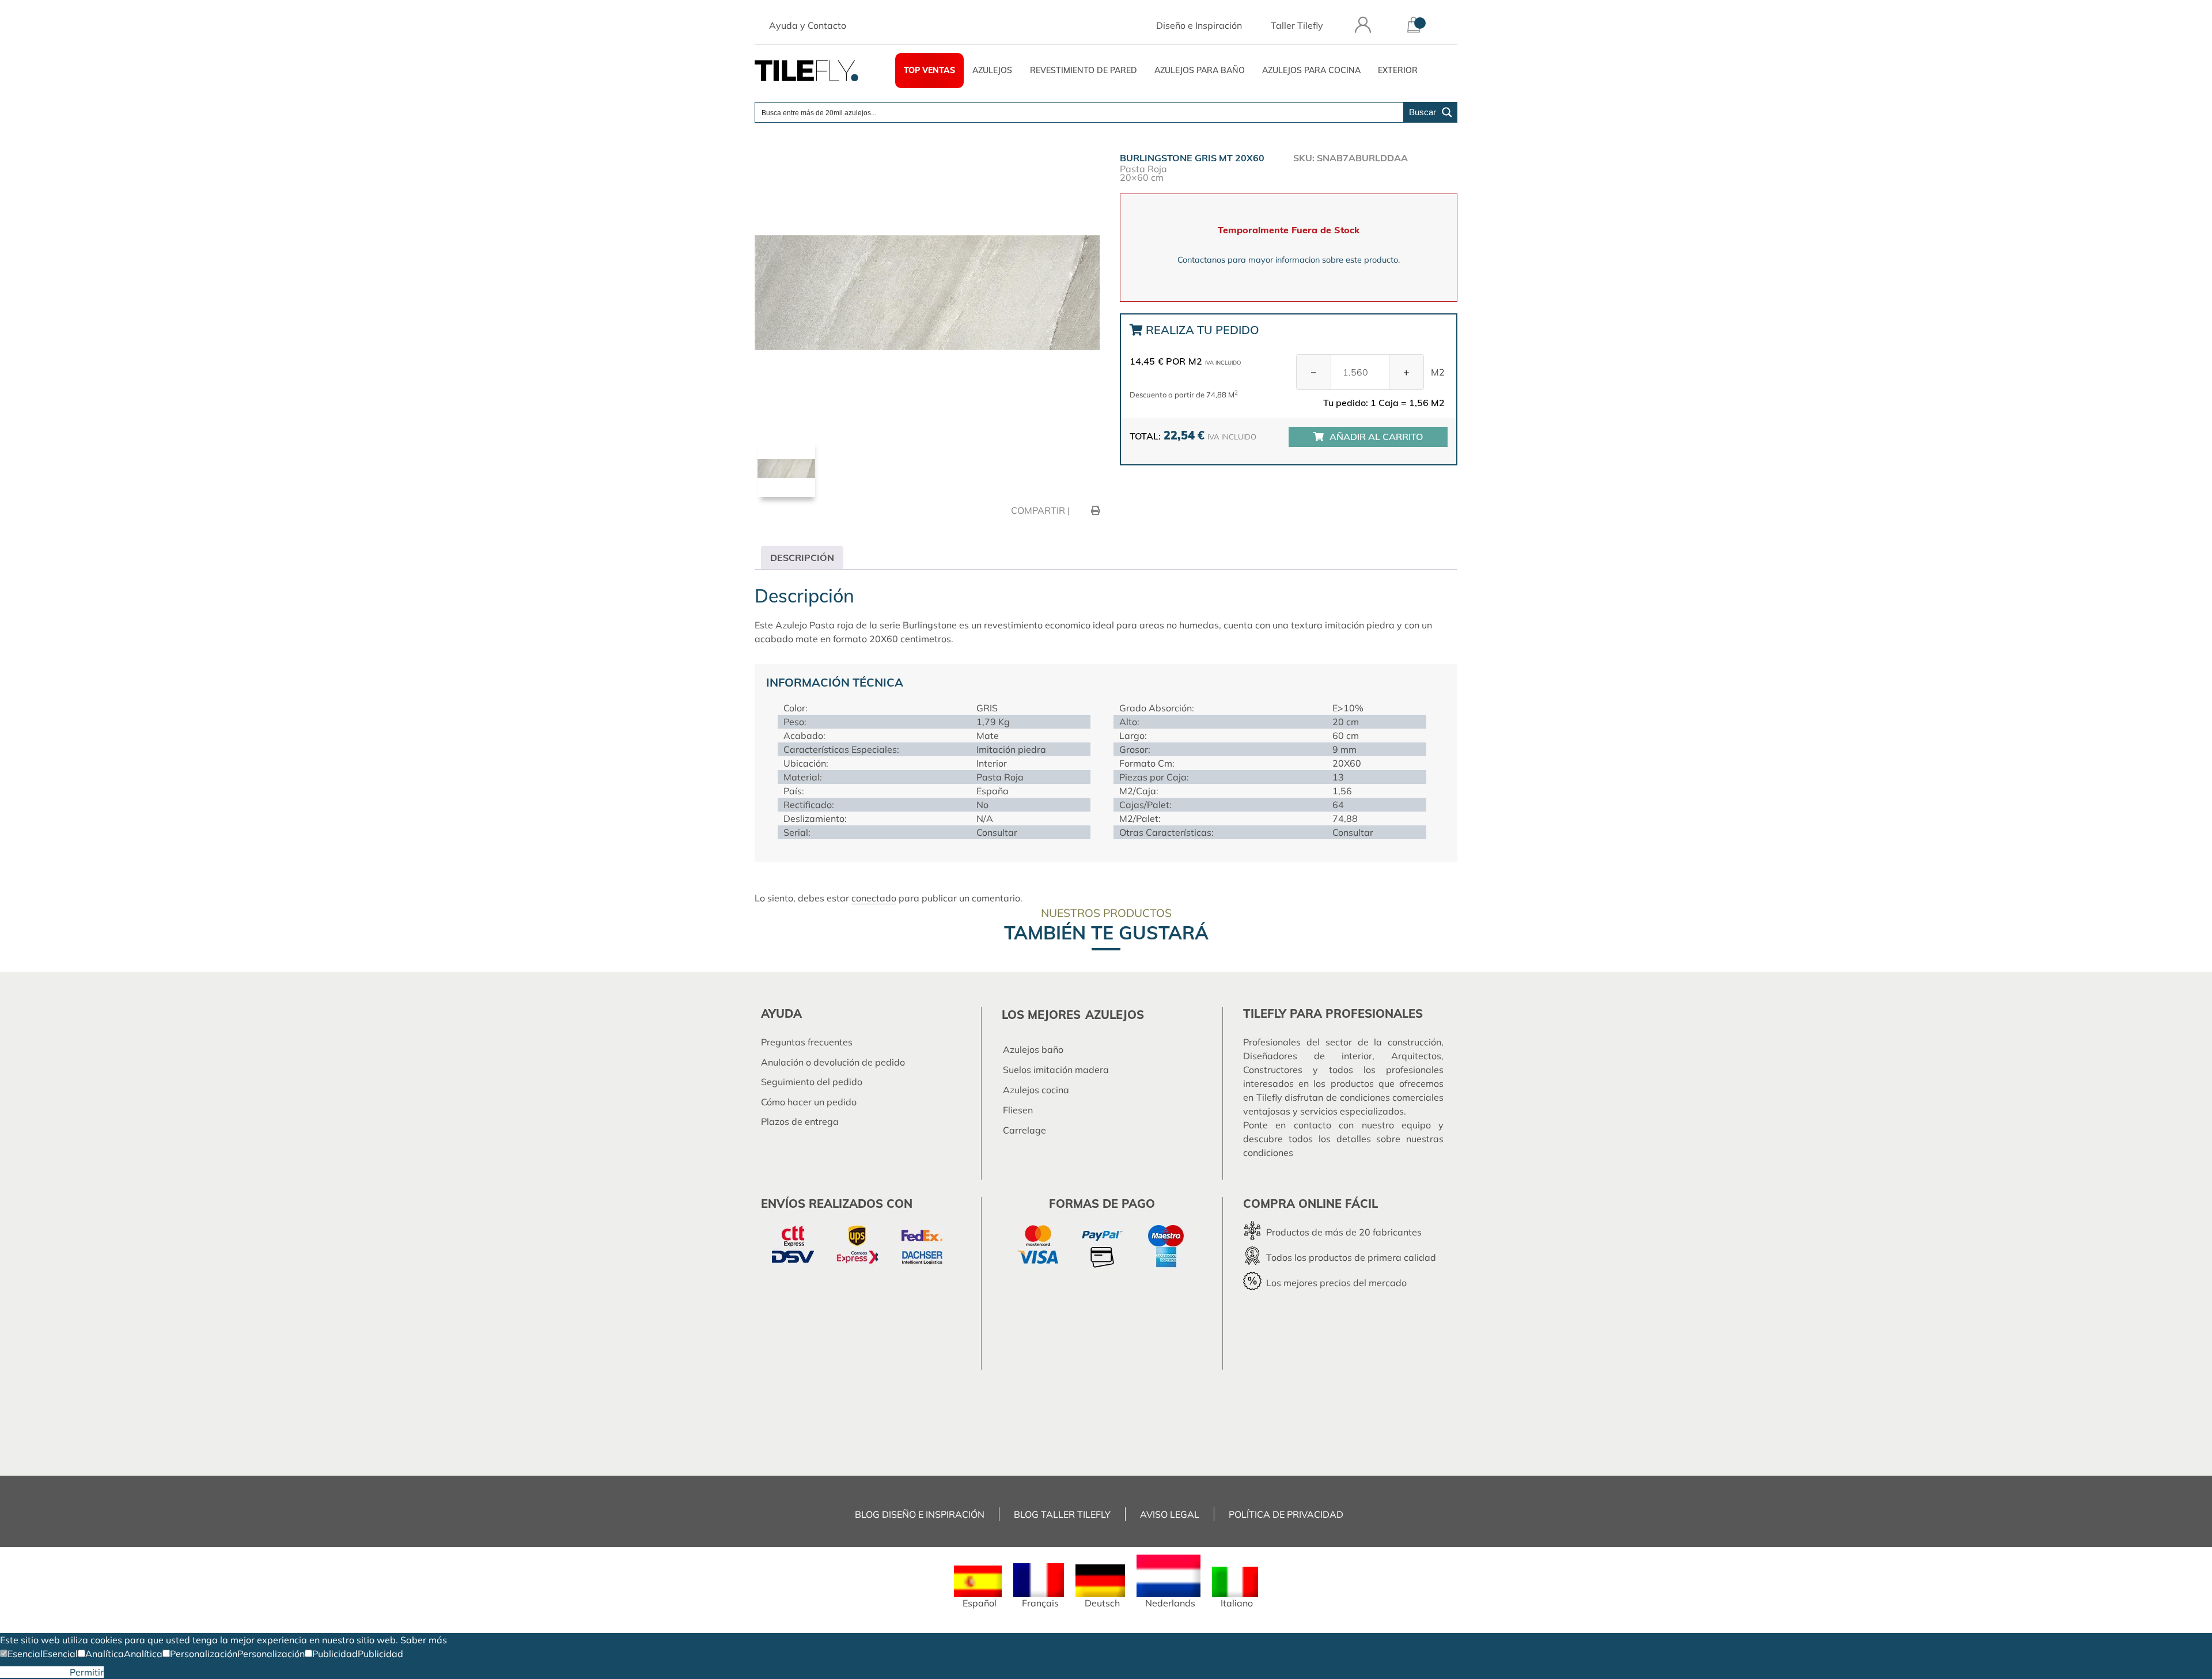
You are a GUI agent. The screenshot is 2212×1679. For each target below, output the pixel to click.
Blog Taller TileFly (1062, 1514)
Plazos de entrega (800, 1121)
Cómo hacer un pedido (809, 1102)
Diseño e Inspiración (1199, 25)
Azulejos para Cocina (1311, 70)
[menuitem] (978, 1587)
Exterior (1398, 70)
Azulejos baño (1033, 1049)
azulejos (1115, 1015)
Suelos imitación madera (1056, 1070)
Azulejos (992, 70)
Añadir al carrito (1376, 437)
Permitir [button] (87, 1672)
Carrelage (1024, 1130)
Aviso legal (1170, 1514)
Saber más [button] (424, 1640)
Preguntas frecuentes (807, 1042)
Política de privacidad (1286, 1514)
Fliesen (1018, 1110)
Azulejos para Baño (1200, 70)
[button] (21, 1654)
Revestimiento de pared (1084, 70)
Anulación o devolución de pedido (833, 1062)
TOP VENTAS (929, 70)
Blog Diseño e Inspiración (920, 1514)
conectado (874, 898)
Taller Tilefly (1297, 25)
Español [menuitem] (980, 1603)
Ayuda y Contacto (808, 25)
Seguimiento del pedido (812, 1082)
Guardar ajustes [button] (35, 1672)
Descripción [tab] (802, 558)
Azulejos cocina (1036, 1090)
